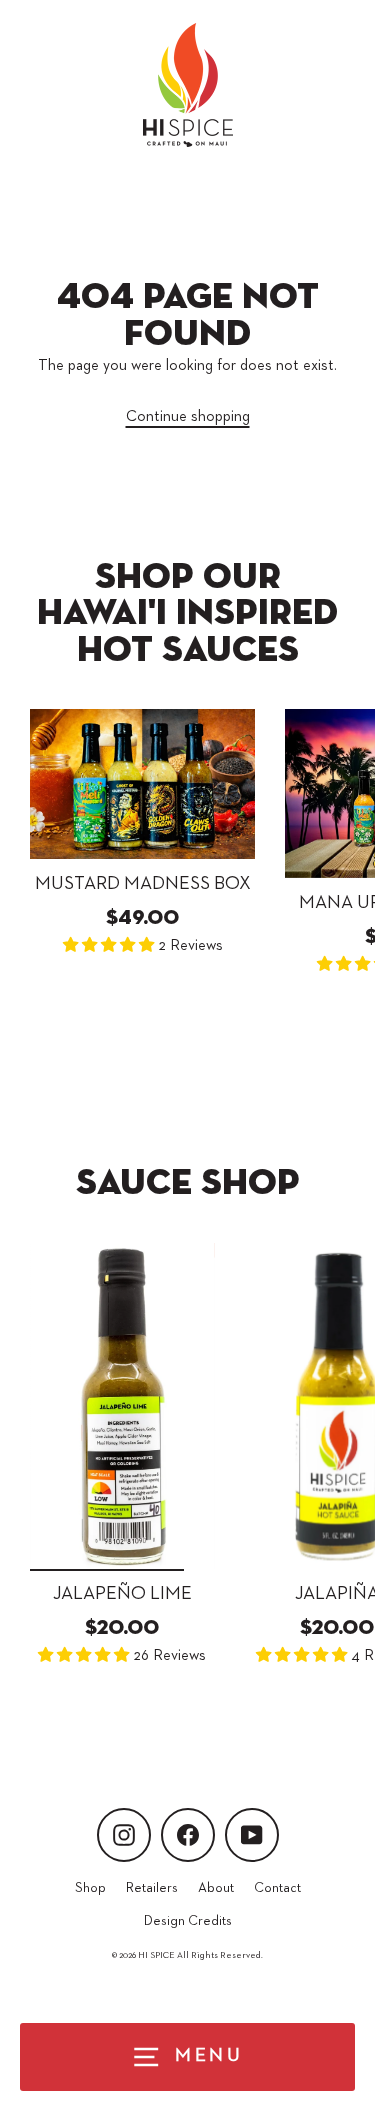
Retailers (152, 1888)
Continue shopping (188, 416)
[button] (110, 945)
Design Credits (188, 1921)
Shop (90, 1888)
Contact (277, 1888)
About (216, 1888)
